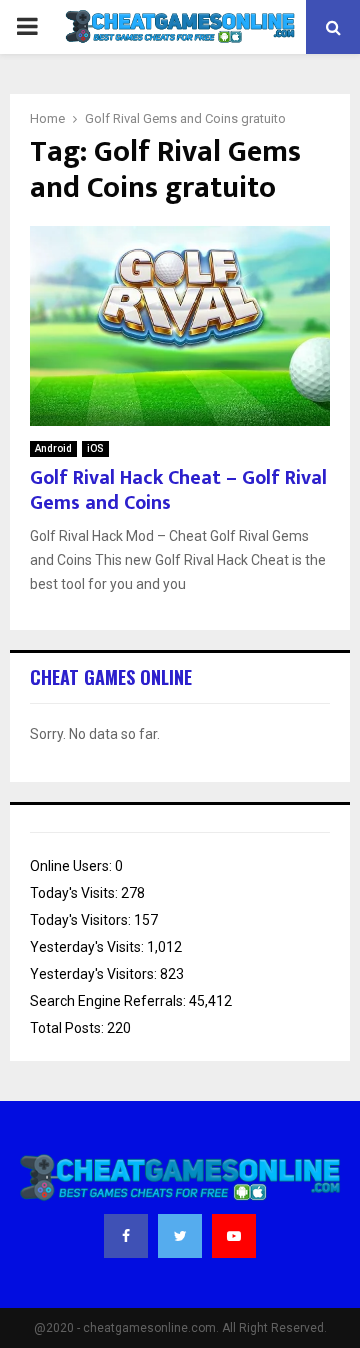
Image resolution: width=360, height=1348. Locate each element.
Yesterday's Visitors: (95, 974)
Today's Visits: (75, 893)
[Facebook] (126, 1236)
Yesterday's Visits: (88, 947)
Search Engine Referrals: (109, 1001)
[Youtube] (234, 1236)
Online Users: (72, 866)
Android (53, 448)
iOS (95, 448)
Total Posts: (68, 1028)
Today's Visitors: (82, 920)
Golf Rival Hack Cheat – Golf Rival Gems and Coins (178, 490)
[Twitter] (180, 1236)
